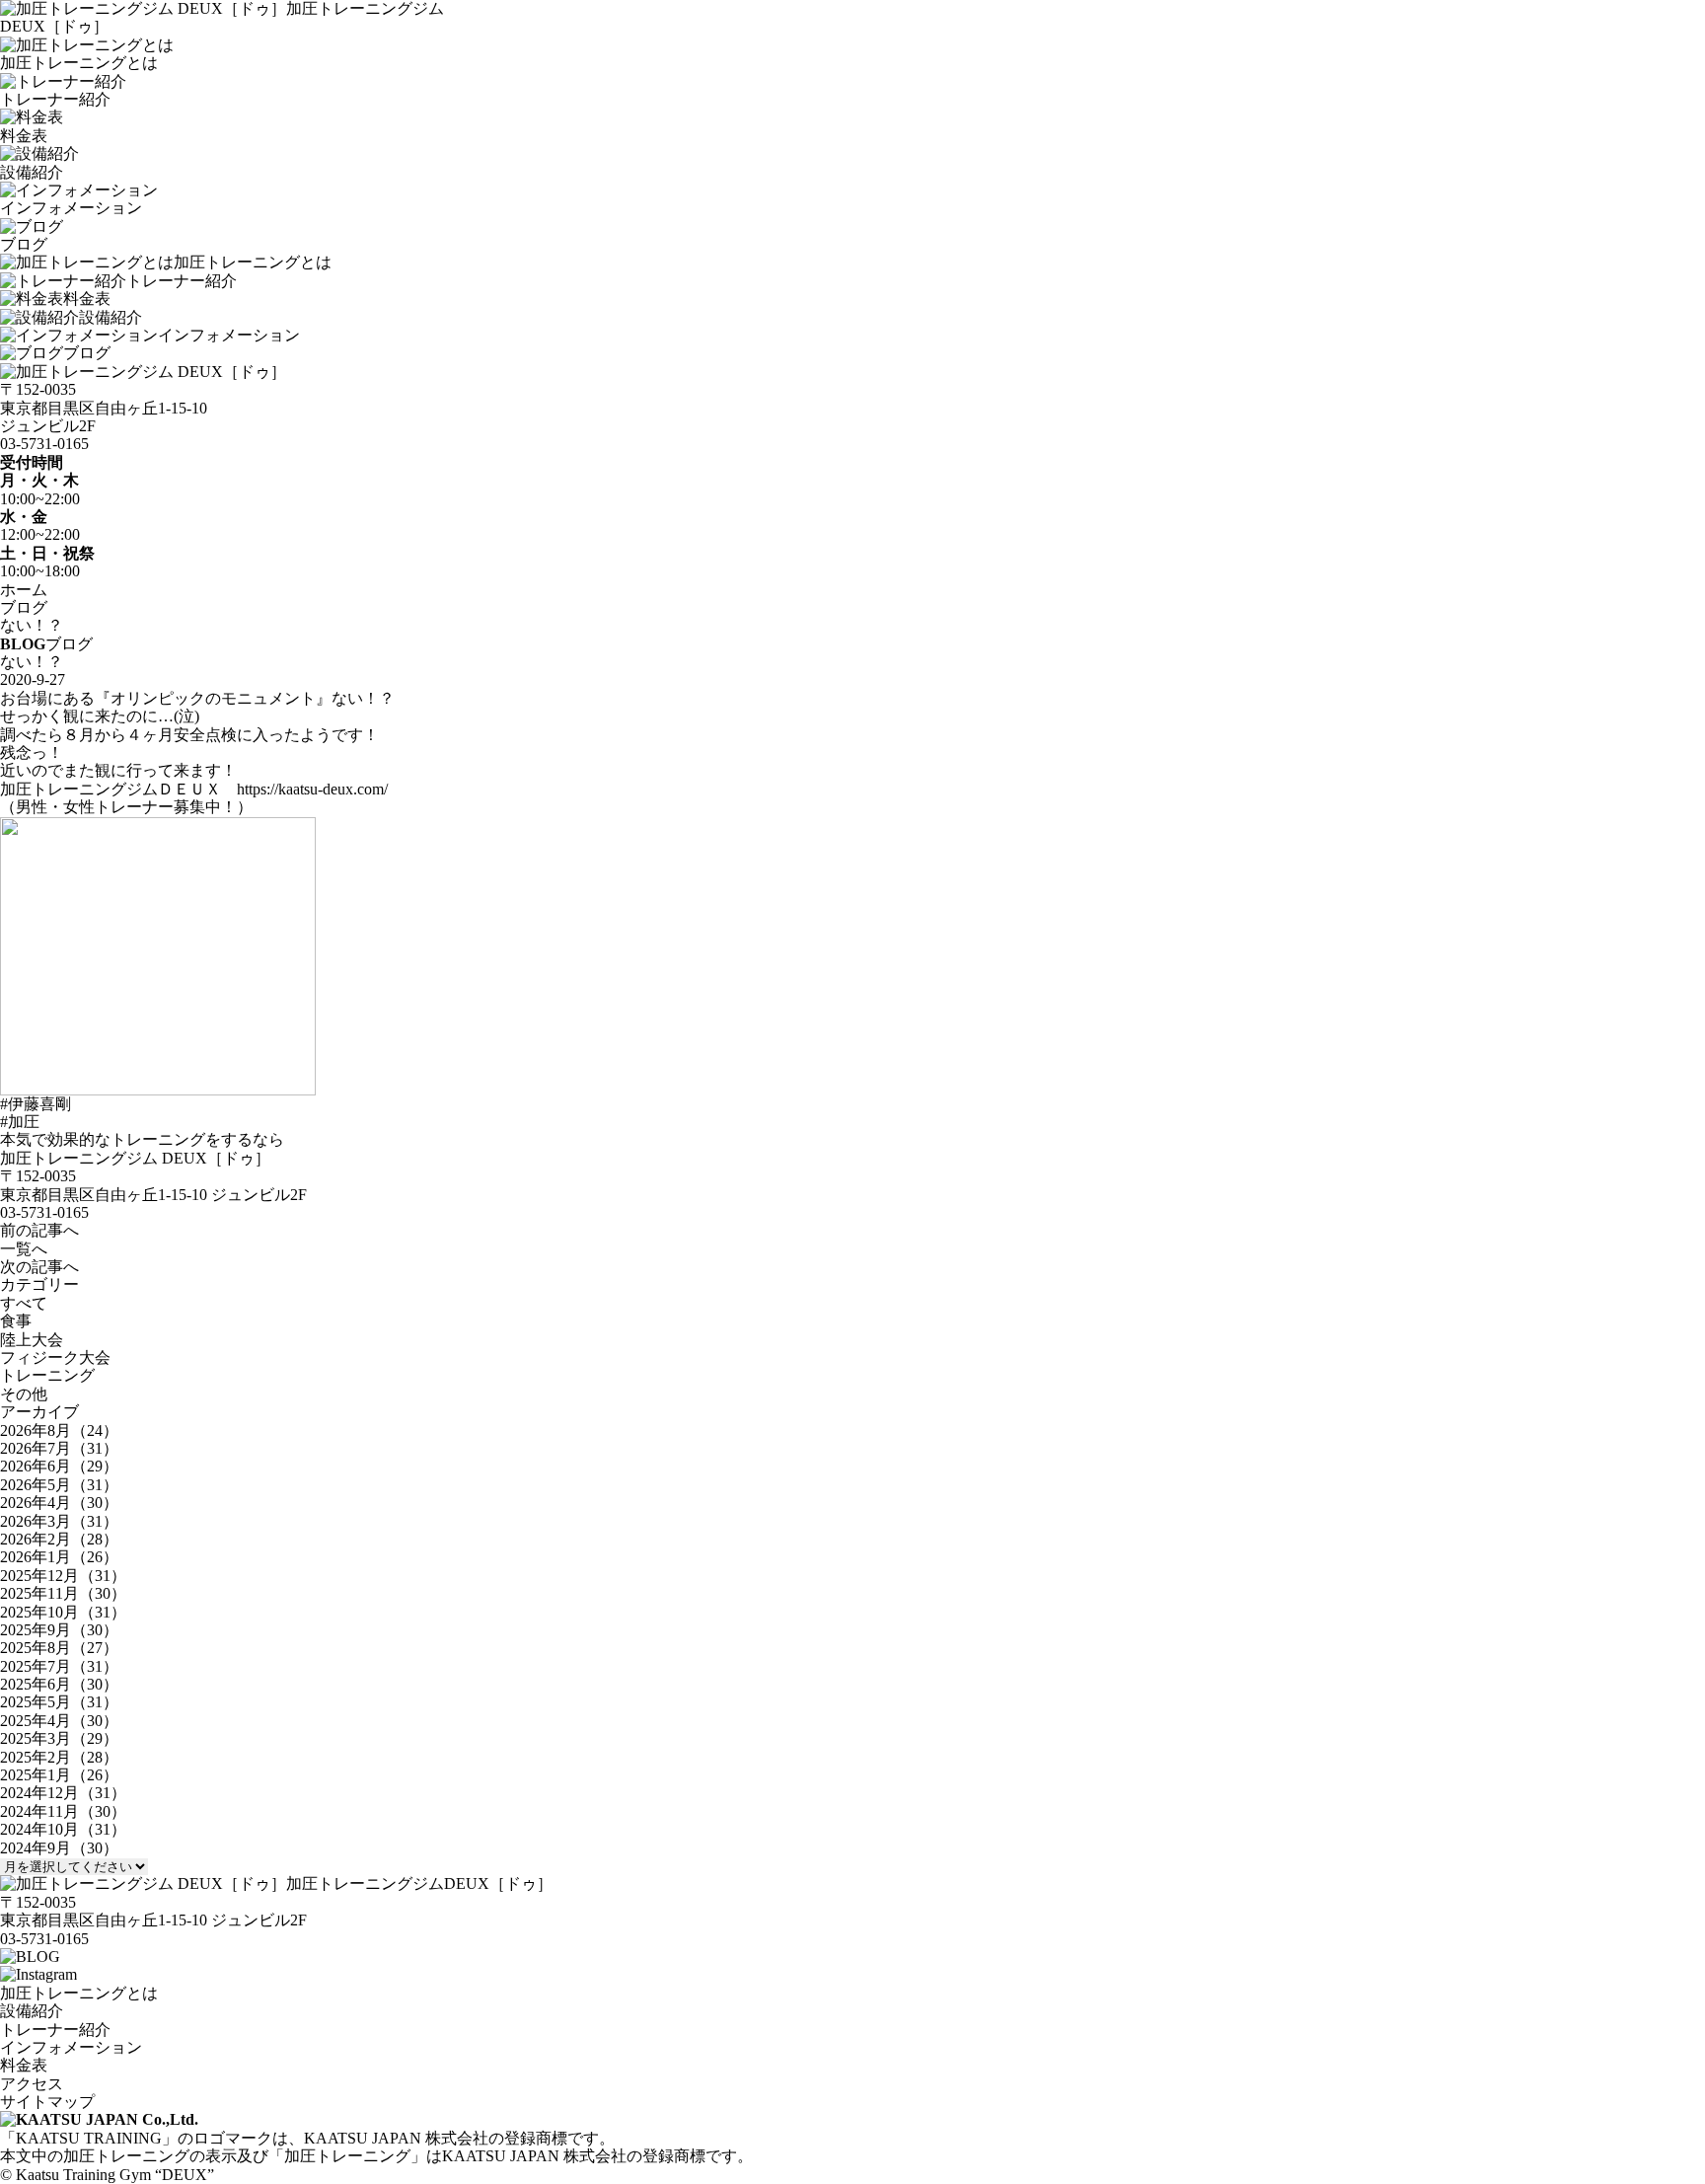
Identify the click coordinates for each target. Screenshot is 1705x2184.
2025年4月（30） (59, 1721)
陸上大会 (32, 1340)
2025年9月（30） (59, 1630)
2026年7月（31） (59, 1448)
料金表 (87, 299)
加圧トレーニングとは (253, 262)
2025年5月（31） (59, 1702)
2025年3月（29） (59, 1738)
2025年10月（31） (63, 1612)
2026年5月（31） (59, 1485)
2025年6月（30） (59, 1684)
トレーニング (47, 1375)
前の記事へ (39, 1230)
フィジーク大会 (55, 1357)
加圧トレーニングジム (419, 1883)
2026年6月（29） (59, 1466)
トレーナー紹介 (182, 281)
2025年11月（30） (63, 1593)
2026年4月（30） (59, 1503)
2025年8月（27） (59, 1648)
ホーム (24, 590)
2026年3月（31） (59, 1521)
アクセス (32, 2084)
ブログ (87, 353)
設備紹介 (111, 317)
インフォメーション (229, 335)
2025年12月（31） (63, 1576)
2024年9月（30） (59, 1848)
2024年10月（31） (63, 1829)
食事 (16, 1321)
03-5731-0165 (44, 444)
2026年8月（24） (59, 1431)
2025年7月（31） (59, 1666)
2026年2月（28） (59, 1539)
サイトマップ (47, 2102)
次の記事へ (39, 1267)
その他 (24, 1394)
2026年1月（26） (59, 1557)
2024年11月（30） (63, 1811)
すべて (24, 1303)
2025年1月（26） (59, 1775)
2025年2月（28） (59, 1757)
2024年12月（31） (63, 1793)
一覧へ (24, 1249)
